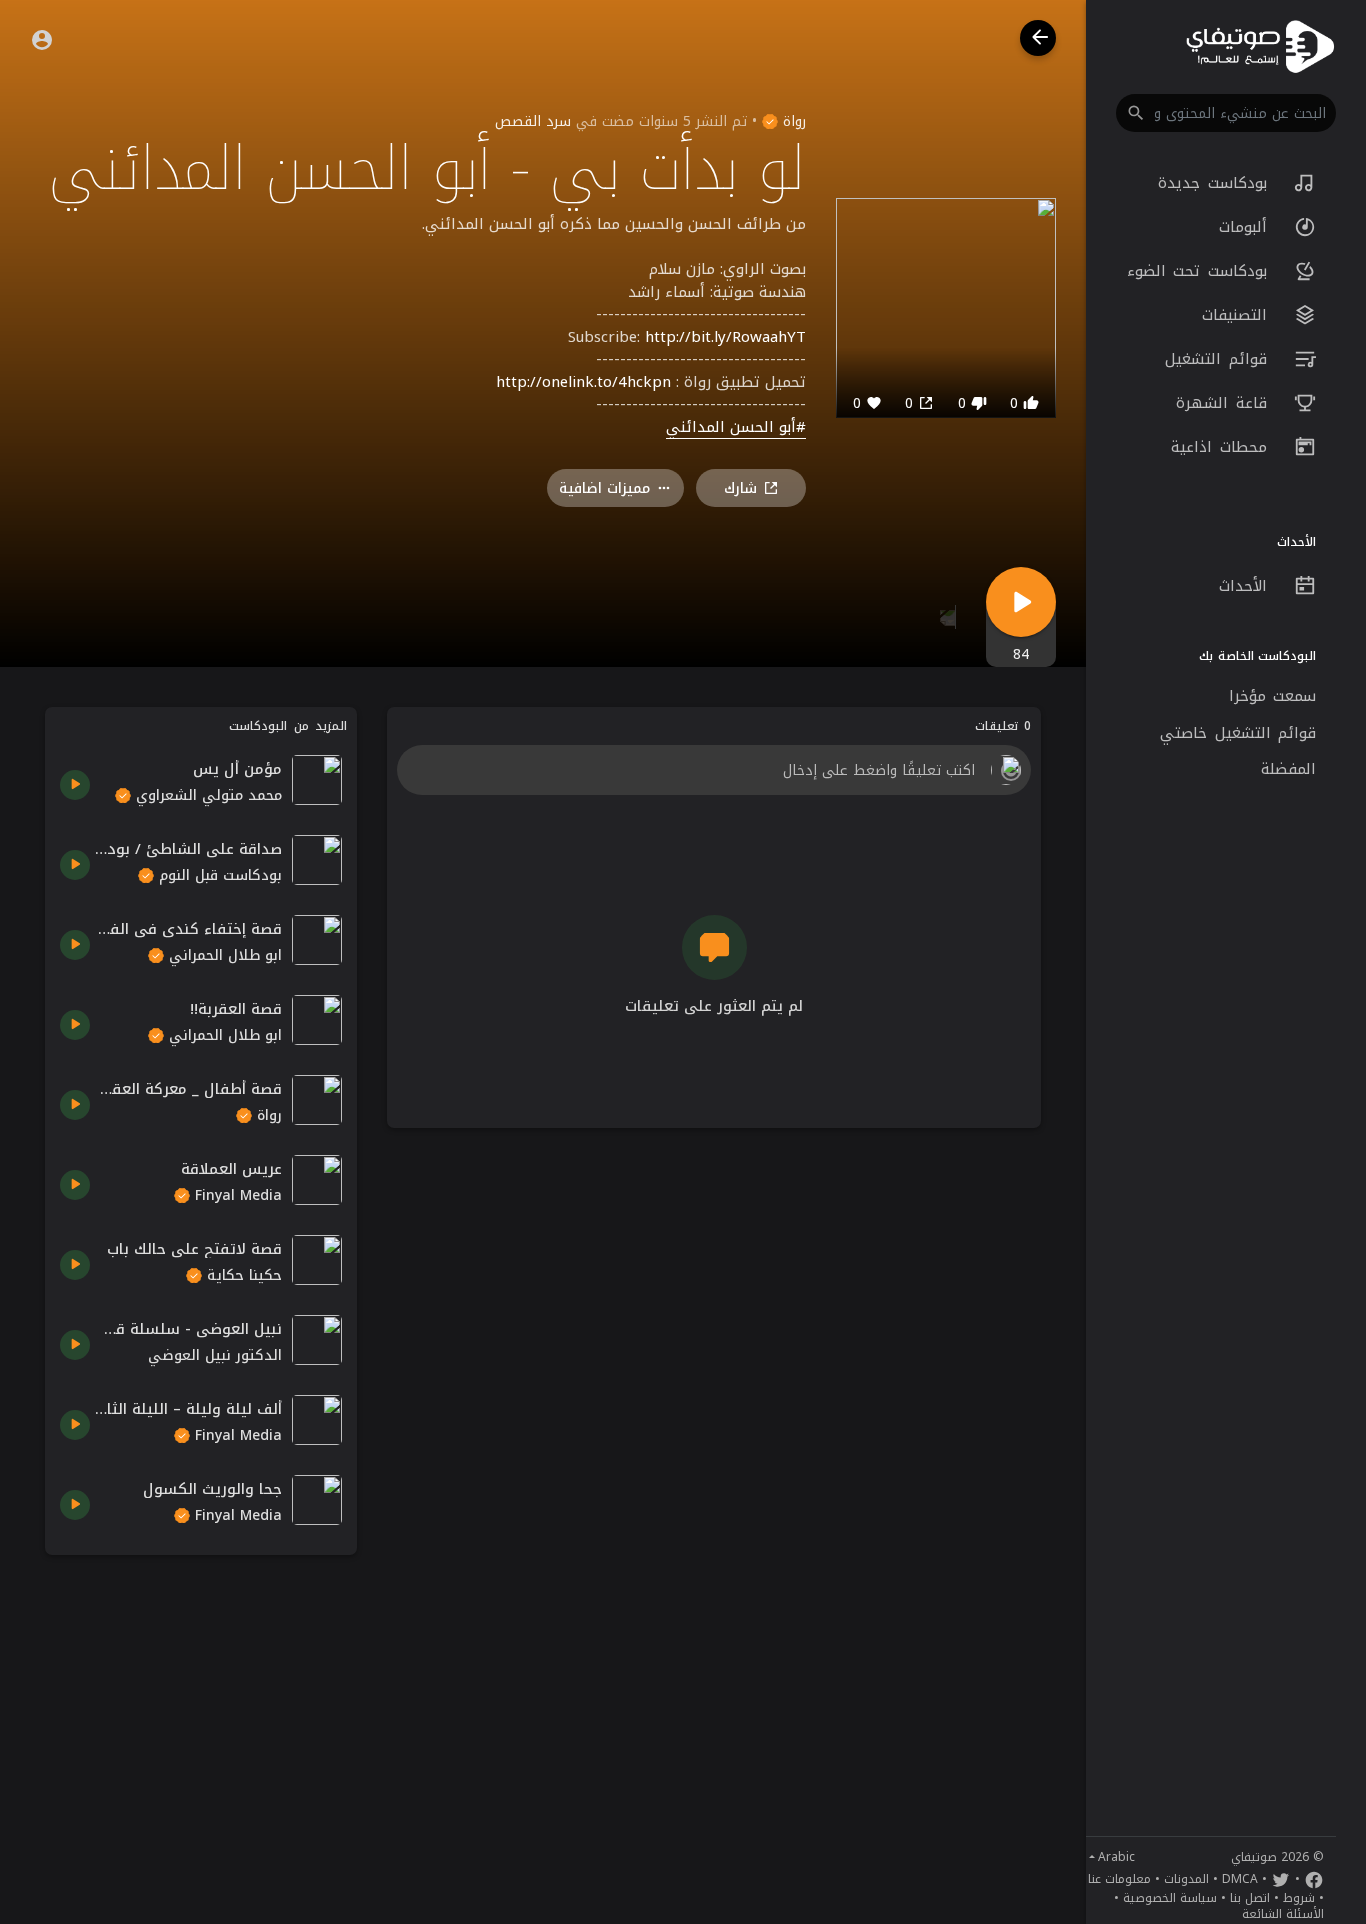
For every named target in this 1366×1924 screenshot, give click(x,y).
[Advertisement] (201, 1695)
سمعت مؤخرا (1273, 696)
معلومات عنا (1119, 1879)
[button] (1226, 113)
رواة (792, 121)
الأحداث (1247, 586)
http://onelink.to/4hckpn (583, 382)
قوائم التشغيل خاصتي (1238, 733)
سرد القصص (533, 121)
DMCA (1240, 1879)
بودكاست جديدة (1216, 183)
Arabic (1116, 1857)
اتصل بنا (1250, 1898)
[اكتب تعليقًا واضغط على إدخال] (713, 770)
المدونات (1186, 1879)
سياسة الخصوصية (1170, 1898)
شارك (740, 488)
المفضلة (1288, 769)
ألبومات (1247, 227)
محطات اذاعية (1222, 447)
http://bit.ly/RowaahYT (725, 337)
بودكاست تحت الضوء (1201, 271)
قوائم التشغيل (1219, 359)
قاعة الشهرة (1225, 403)
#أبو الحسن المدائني (736, 428)
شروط (1299, 1898)
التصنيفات (1238, 315)
